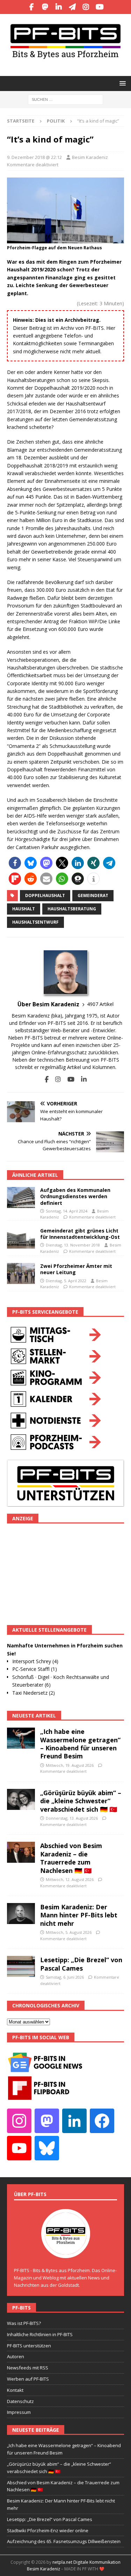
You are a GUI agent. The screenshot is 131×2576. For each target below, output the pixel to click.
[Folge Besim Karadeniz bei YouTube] (68, 1079)
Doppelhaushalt (45, 895)
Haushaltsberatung (72, 909)
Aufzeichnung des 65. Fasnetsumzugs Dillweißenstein (64, 2541)
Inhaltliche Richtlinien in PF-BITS (40, 2334)
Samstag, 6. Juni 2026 (65, 1977)
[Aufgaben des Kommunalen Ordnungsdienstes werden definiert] (21, 1197)
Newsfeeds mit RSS (28, 2368)
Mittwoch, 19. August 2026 (70, 1765)
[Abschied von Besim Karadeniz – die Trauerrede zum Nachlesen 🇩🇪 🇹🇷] (21, 1852)
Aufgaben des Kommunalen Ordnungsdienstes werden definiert (75, 1196)
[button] (121, 83)
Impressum (19, 2412)
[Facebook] (32, 7)
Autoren (16, 2356)
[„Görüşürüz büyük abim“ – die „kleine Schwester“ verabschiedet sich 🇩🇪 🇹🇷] (21, 1799)
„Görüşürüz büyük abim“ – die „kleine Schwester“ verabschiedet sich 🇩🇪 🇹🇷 (81, 1801)
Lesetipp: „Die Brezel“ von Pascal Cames (81, 1964)
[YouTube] (100, 7)
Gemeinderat (93, 895)
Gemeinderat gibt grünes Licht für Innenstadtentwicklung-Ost (80, 1234)
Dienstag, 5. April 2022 (66, 1281)
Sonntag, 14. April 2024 (67, 1211)
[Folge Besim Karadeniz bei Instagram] (55, 1079)
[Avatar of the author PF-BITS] (66, 2251)
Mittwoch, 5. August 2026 (69, 1932)
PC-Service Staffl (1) (35, 1669)
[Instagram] (86, 7)
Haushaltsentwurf (35, 922)
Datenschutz (20, 2401)
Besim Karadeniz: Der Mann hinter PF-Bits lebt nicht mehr (79, 1915)
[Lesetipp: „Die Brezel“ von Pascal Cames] (21, 1966)
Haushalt (24, 909)
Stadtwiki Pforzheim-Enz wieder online (48, 2530)
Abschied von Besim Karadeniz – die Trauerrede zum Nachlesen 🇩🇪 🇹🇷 (71, 1858)
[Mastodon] (45, 7)
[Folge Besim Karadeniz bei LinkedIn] (81, 1079)
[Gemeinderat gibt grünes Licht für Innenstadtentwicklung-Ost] (21, 1238)
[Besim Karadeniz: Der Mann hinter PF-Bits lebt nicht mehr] (21, 1914)
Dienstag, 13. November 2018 (73, 1245)
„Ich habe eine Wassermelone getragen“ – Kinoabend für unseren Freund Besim (80, 1744)
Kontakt (15, 2390)
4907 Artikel (100, 1004)
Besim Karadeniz (90, 157)
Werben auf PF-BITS (28, 2379)
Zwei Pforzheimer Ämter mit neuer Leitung (76, 1269)
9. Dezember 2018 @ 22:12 (34, 157)
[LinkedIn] (59, 7)
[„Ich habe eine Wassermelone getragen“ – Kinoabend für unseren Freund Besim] (21, 1738)
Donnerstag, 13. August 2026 (72, 1818)
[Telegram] (72, 7)
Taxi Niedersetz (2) (34, 1693)
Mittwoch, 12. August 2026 (70, 1879)
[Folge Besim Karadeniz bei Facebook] (47, 1079)
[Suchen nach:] (65, 99)
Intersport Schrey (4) (35, 1661)
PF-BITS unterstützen (29, 2346)
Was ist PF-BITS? (24, 2323)
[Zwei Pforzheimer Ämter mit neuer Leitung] (21, 1273)
